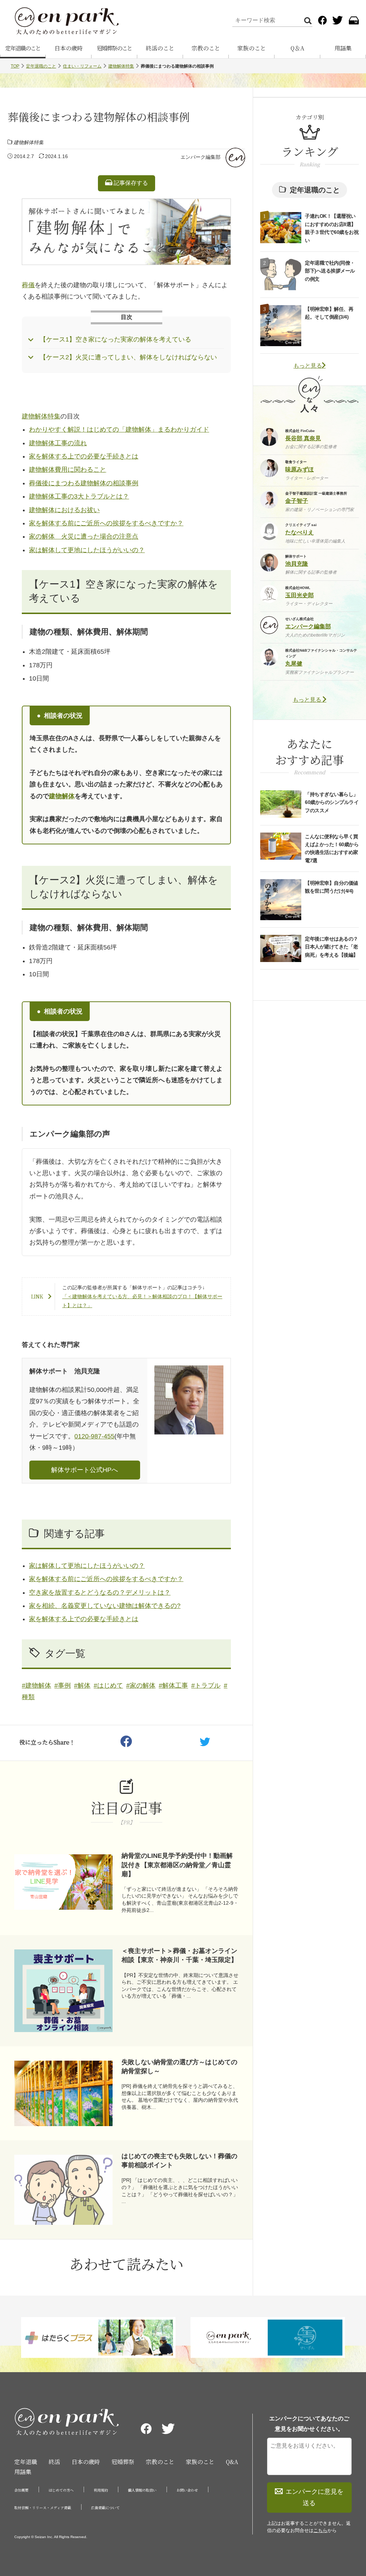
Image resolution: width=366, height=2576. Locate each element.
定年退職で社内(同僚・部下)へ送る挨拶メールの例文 (330, 271)
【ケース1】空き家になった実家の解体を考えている (115, 339)
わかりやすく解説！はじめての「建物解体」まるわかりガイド (119, 430)
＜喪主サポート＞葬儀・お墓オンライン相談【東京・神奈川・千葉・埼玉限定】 (179, 1955)
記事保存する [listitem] (130, 183)
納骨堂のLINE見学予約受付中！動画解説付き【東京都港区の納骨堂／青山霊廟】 (177, 1865)
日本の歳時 (69, 48)
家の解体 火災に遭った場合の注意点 (84, 536)
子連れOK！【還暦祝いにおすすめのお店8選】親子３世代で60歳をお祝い (332, 228)
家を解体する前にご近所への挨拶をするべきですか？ (106, 523)
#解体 (82, 1686)
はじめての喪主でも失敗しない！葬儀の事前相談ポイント (179, 2161)
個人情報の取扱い (142, 2490)
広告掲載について (105, 2508)
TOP (15, 66)
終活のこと (160, 48)
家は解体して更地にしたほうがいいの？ (87, 550)
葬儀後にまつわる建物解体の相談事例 (84, 483)
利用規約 (101, 2490)
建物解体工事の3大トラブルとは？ (79, 496)
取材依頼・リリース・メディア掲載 (43, 2508)
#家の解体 (141, 1686)
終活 (54, 2462)
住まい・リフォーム (82, 66)
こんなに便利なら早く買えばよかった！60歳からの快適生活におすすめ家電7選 (332, 848)
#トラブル (206, 1686)
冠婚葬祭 (123, 2462)
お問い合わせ (187, 2490)
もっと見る (308, 366)
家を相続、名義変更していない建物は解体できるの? (105, 1606)
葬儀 (28, 285)
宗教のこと (206, 48)
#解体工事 (173, 1686)
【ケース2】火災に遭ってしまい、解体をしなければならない (128, 357)
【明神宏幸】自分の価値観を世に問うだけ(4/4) (332, 887)
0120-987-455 (94, 1436)
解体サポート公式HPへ (85, 1470)
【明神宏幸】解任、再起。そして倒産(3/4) (329, 313)
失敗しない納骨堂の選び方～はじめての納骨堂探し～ (179, 2067)
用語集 (343, 48)
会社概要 (21, 2490)
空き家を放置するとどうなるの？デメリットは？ (100, 1593)
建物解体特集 (121, 66)
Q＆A (297, 48)
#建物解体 (36, 1686)
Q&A (232, 2462)
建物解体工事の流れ (58, 443)
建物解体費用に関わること (68, 470)
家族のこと (252, 48)
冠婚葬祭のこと (114, 48)
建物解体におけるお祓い (64, 510)
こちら (320, 2530)
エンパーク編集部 (201, 157)
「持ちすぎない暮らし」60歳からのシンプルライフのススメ (332, 802)
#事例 (63, 1686)
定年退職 (26, 2462)
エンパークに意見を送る (315, 2497)
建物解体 (62, 796)
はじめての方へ (61, 2490)
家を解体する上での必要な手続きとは (84, 456)
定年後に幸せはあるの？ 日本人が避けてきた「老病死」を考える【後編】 (332, 947)
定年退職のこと (23, 48)
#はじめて (108, 1686)
